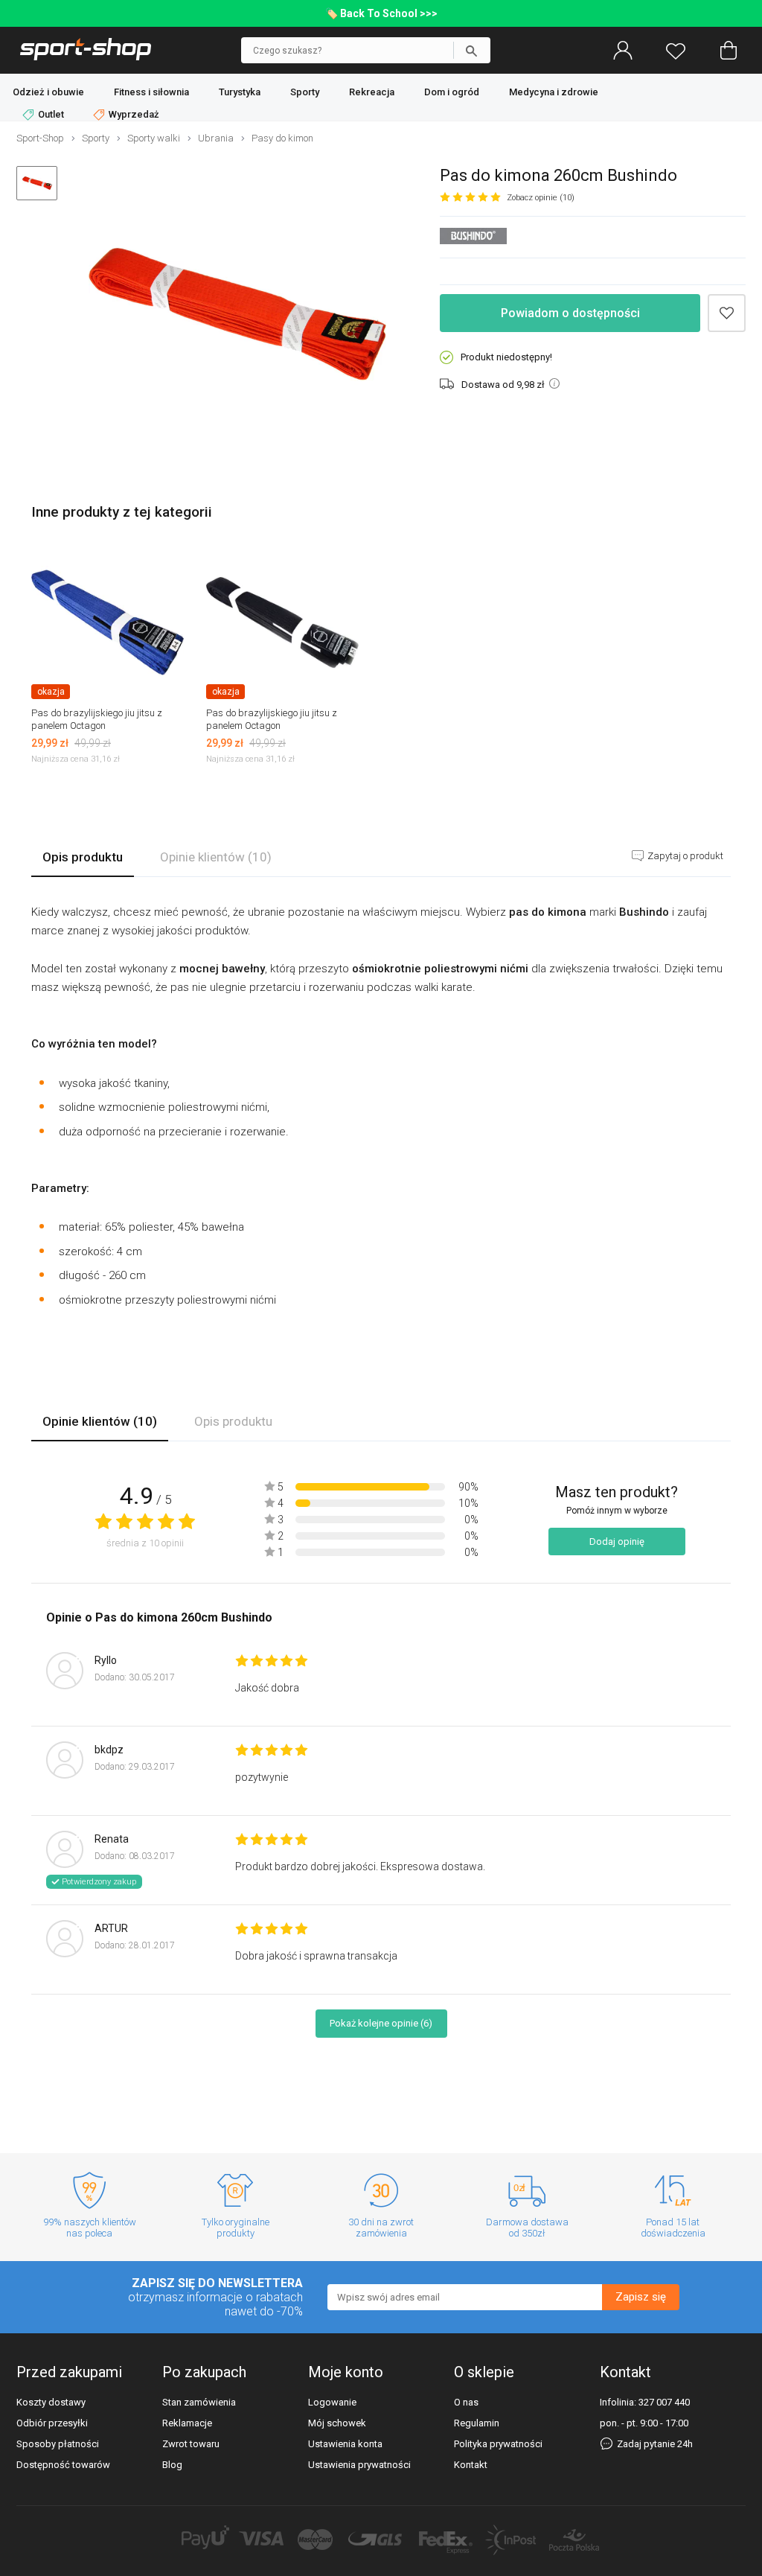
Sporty (305, 92)
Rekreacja (372, 92)
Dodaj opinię (617, 1542)
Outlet (51, 114)
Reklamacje (187, 2423)
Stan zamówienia (199, 2402)
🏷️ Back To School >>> (381, 13)
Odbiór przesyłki (52, 2423)
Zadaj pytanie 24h (654, 2444)
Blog (172, 2465)
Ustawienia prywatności (359, 2465)
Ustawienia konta (345, 2444)
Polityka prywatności (498, 2444)
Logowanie (332, 2402)
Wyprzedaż (133, 114)
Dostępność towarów (63, 2465)
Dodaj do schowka (727, 313)
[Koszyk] (729, 51)
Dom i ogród (452, 92)
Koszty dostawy (51, 2402)
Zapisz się (641, 2297)
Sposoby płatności (58, 2444)
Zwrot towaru (191, 2444)
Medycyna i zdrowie (554, 92)
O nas (466, 2402)
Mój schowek (337, 2423)
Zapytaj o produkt (684, 856)
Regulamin (477, 2423)
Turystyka (240, 92)
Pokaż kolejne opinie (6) (381, 2023)
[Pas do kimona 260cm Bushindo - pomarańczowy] (237, 316)
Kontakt (471, 2465)
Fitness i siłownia (151, 92)
